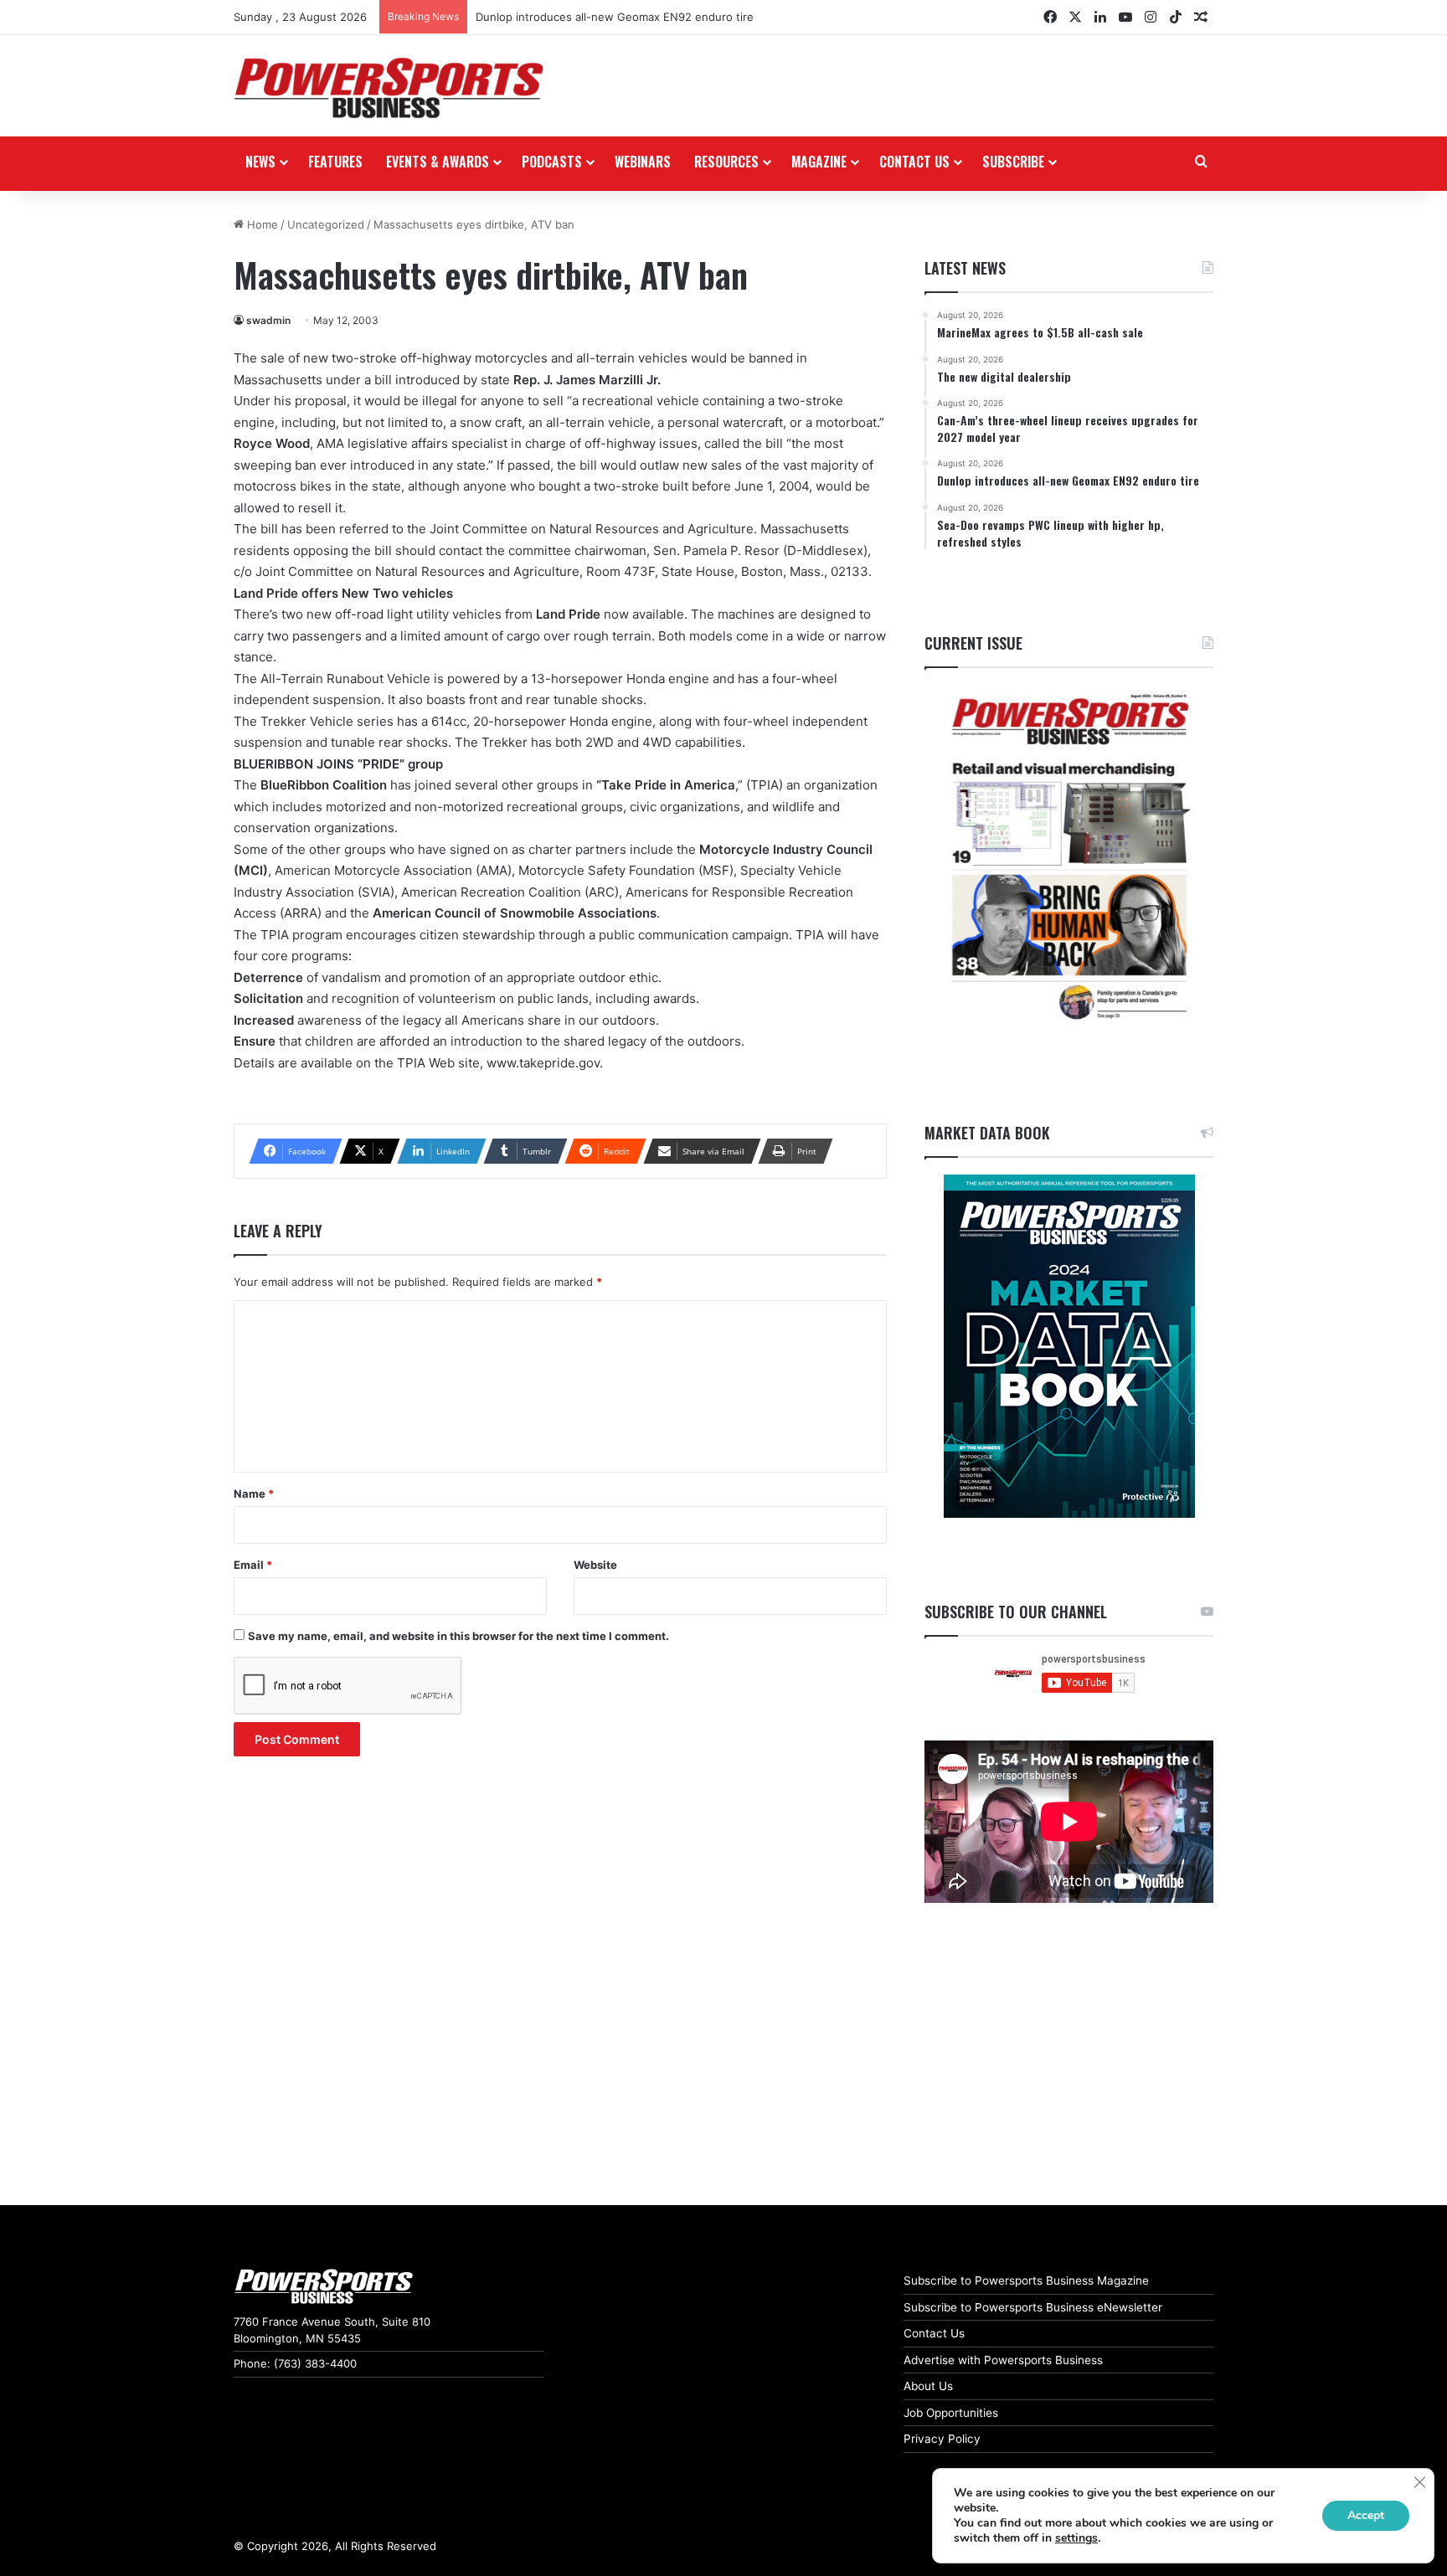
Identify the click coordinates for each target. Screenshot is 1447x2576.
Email (253, 1565)
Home (261, 224)
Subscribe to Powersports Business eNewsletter (1033, 2307)
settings (1076, 2538)
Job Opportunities (951, 2413)
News (260, 162)
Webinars (643, 162)
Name (254, 1494)
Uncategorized (326, 224)
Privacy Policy (942, 2439)
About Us (928, 2386)
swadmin (268, 320)
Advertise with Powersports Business (1003, 2360)
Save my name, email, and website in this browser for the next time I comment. (458, 1636)
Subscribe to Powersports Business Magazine (1026, 2280)
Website (595, 1565)
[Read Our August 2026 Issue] (1069, 858)
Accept (1366, 2515)
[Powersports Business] (389, 88)
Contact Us (934, 2333)
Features (335, 162)
